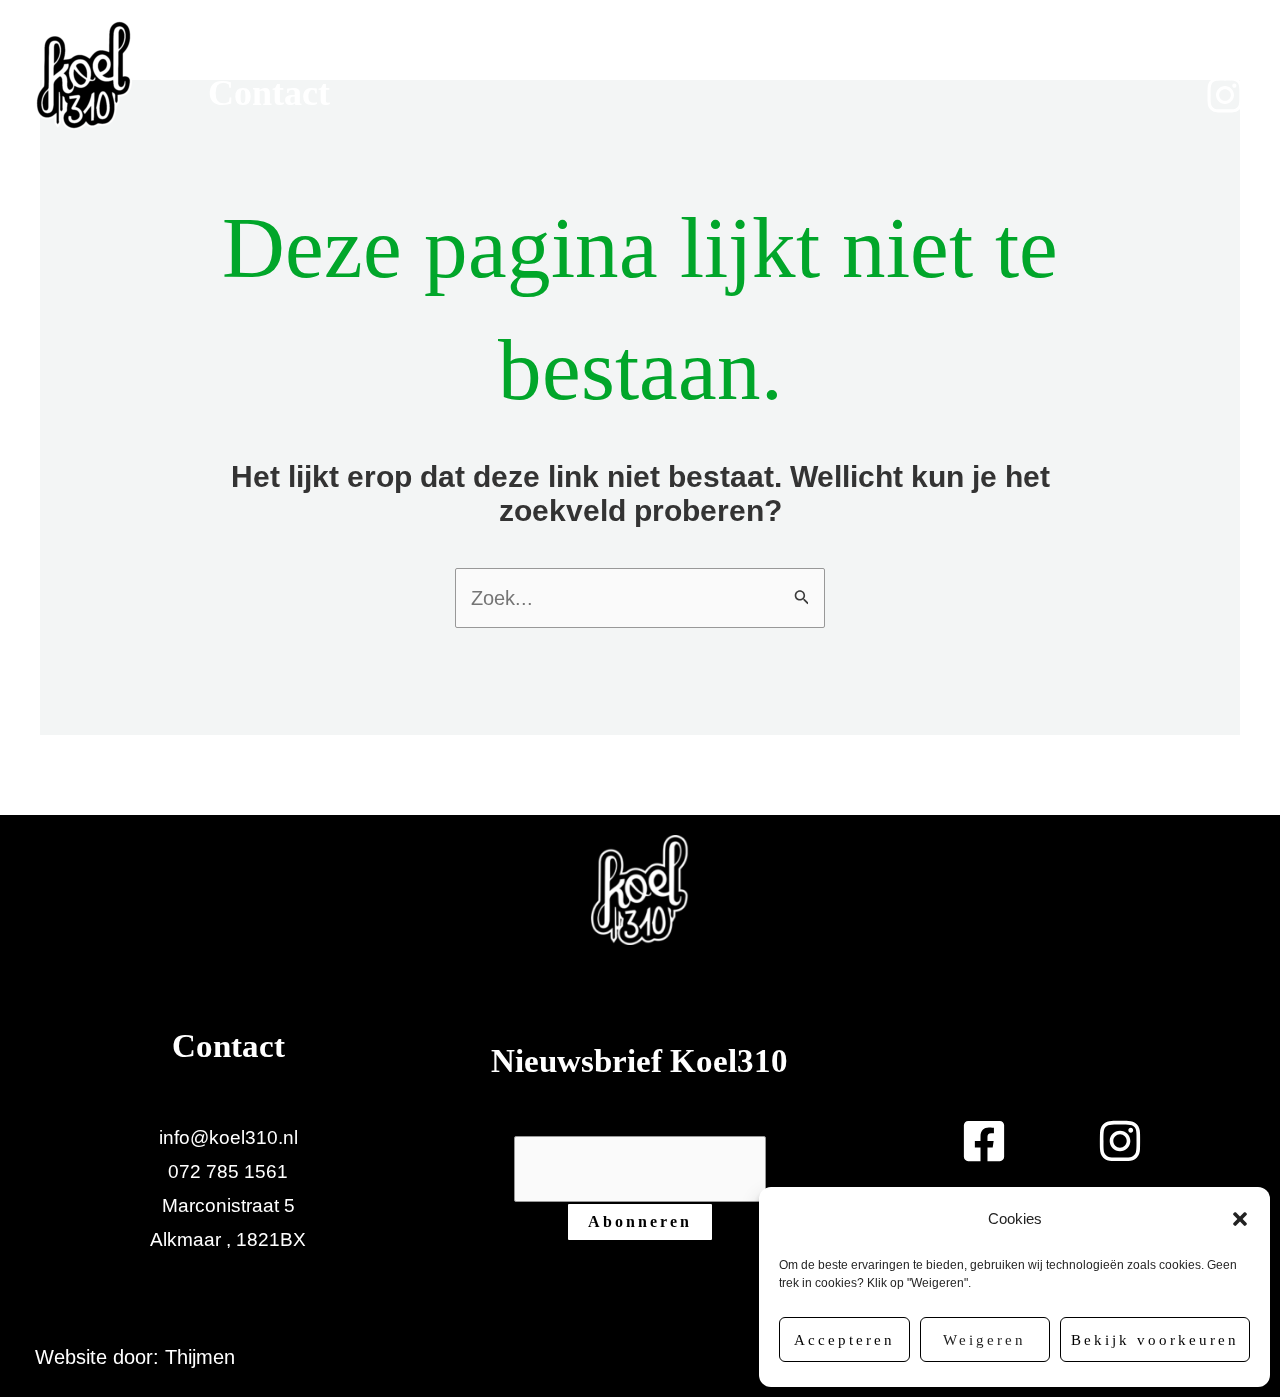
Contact (269, 93)
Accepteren (844, 1340)
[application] (428, 57)
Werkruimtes (310, 57)
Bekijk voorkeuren (1155, 1340)
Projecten (589, 57)
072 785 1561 (228, 1171)
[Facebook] (1217, 55)
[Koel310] (83, 73)
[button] (1240, 1219)
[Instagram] (1225, 95)
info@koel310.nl (228, 1137)
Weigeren (984, 1340)
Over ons (840, 57)
